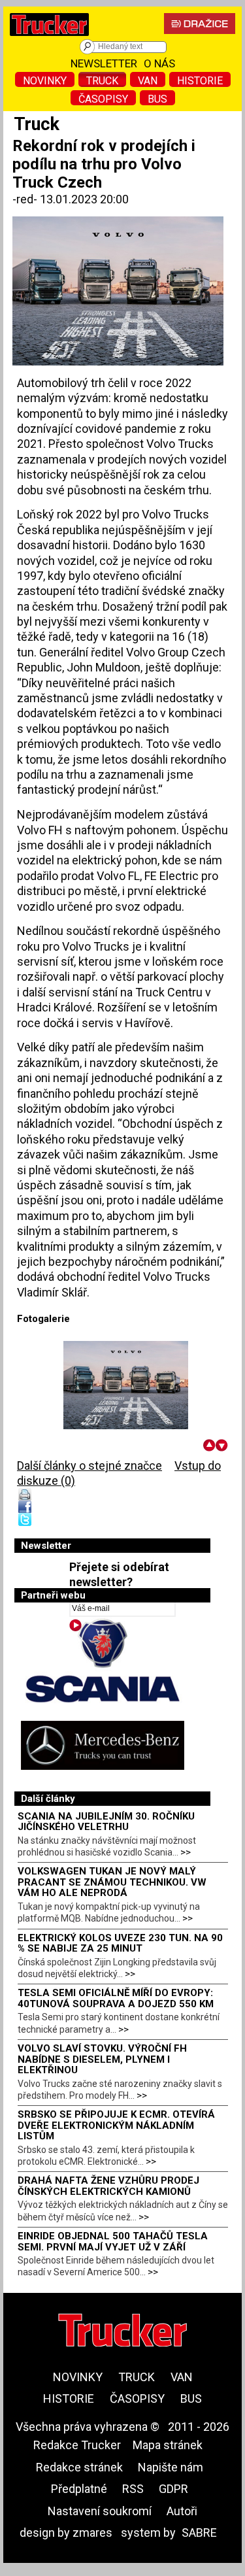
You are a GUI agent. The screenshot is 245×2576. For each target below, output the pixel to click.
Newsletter (104, 63)
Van (148, 81)
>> (186, 1852)
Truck (102, 81)
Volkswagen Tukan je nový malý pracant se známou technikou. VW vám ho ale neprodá (112, 1882)
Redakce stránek (79, 2467)
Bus (157, 99)
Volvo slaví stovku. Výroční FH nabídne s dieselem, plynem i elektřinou (102, 2059)
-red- (26, 199)
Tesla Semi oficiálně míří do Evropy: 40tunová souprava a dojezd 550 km (116, 1998)
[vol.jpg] (126, 1385)
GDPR (173, 2489)
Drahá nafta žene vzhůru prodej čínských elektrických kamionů (108, 2186)
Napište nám (171, 2467)
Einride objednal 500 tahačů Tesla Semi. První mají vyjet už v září (113, 2242)
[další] (222, 1445)
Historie (200, 81)
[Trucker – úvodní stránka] (49, 39)
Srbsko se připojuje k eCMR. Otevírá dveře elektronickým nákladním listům (116, 2125)
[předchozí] (209, 1445)
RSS (133, 2489)
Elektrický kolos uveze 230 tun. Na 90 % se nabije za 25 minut (120, 1943)
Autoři (182, 2511)
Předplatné (79, 2489)
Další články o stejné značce (90, 1466)
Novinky (45, 81)
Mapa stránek (168, 2445)
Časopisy (103, 99)
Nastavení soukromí (100, 2511)
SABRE (199, 2533)
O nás (159, 63)
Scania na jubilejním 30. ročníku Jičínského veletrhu (106, 1822)
